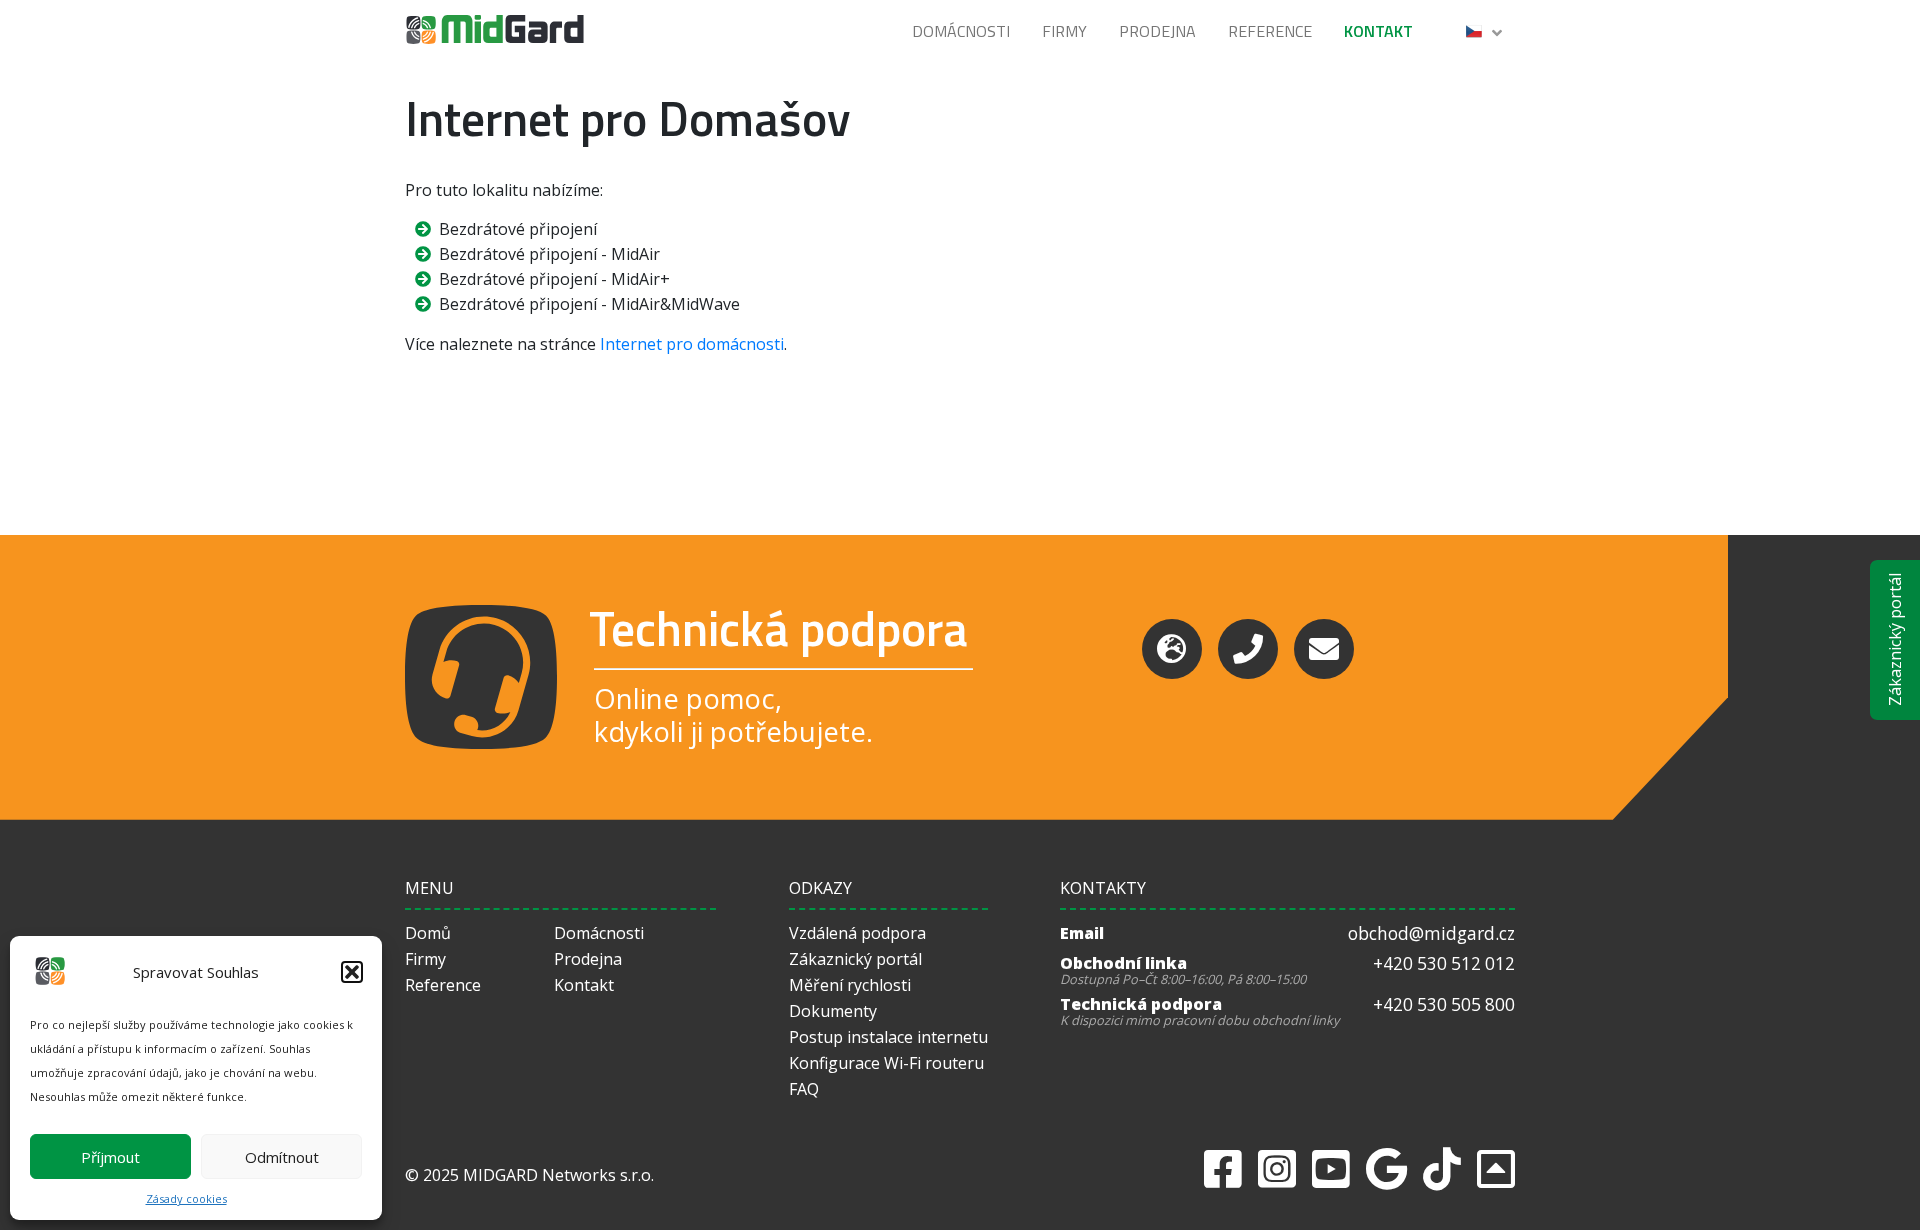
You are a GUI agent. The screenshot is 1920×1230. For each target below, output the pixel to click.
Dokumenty (833, 1011)
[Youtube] (1331, 1168)
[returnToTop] (1496, 1168)
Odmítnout (282, 1157)
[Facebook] (1223, 1168)
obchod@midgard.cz (1431, 933)
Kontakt (1378, 31)
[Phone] (1248, 649)
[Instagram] (1277, 1168)
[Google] (1386, 1168)
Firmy (1064, 31)
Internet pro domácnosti (692, 344)
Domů (428, 933)
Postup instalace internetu (888, 1037)
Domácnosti (961, 31)
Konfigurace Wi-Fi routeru (886, 1063)
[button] (352, 972)
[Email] (1324, 649)
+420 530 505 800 (1444, 1004)
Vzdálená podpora (857, 933)
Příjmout (110, 1157)
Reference (1270, 31)
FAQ (804, 1089)
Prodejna (1157, 31)
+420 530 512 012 (1444, 963)
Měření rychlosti (850, 985)
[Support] (1172, 649)
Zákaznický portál (1895, 640)
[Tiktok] (1442, 1168)
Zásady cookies (186, 1198)
